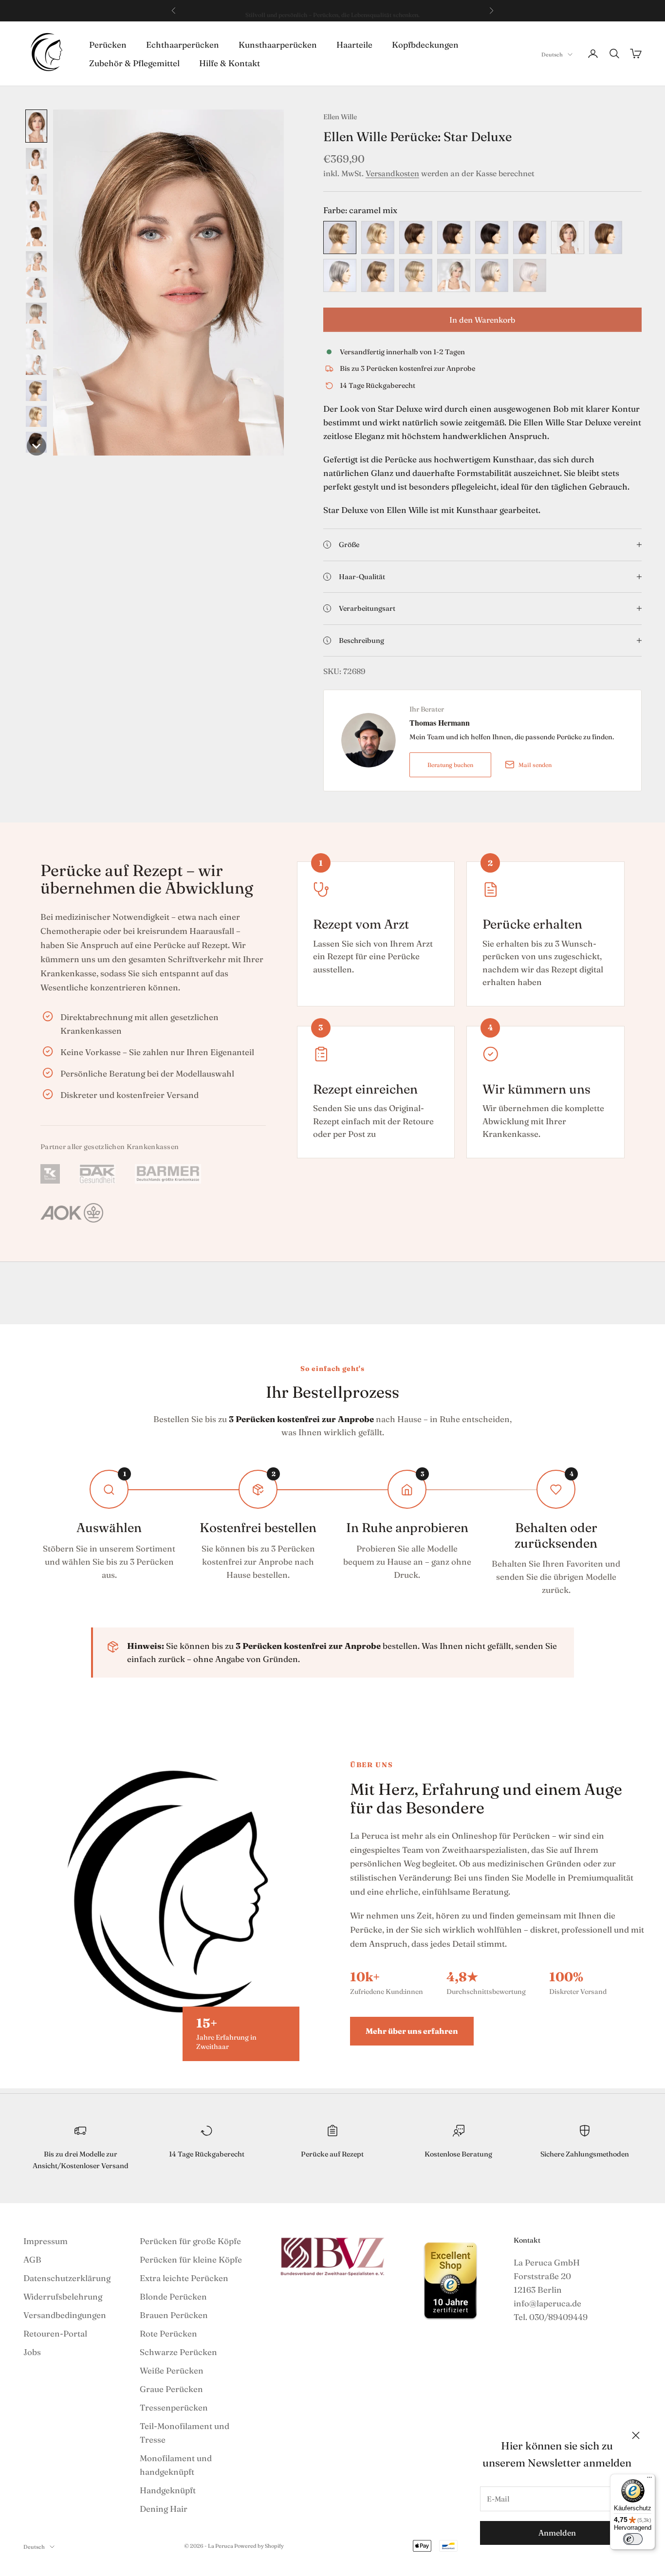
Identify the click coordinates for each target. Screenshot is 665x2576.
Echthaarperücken (183, 44)
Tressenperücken (174, 2407)
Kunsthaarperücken (278, 44)
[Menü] (649, 2480)
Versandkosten (392, 173)
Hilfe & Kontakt (230, 63)
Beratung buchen (450, 765)
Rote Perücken (168, 2333)
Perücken (108, 44)
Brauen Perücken (174, 2315)
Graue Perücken (171, 2389)
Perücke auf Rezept (332, 2154)
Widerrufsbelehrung (63, 2296)
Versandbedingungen (65, 2315)
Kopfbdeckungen (425, 44)
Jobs (32, 2352)
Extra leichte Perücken (184, 2278)
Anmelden (557, 2533)
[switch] (633, 2539)
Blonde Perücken (173, 2296)
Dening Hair (164, 2509)
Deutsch (552, 55)
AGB (32, 2259)
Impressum (46, 2241)
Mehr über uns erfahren (412, 2031)
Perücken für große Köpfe (190, 2241)
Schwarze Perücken (178, 2352)
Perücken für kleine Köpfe (191, 2259)
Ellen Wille (340, 117)
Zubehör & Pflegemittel (134, 63)
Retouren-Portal (55, 2333)
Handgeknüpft (168, 2490)
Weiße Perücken (172, 2370)
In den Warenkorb (482, 320)
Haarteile (354, 44)
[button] (36, 126)
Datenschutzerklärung (67, 2278)
